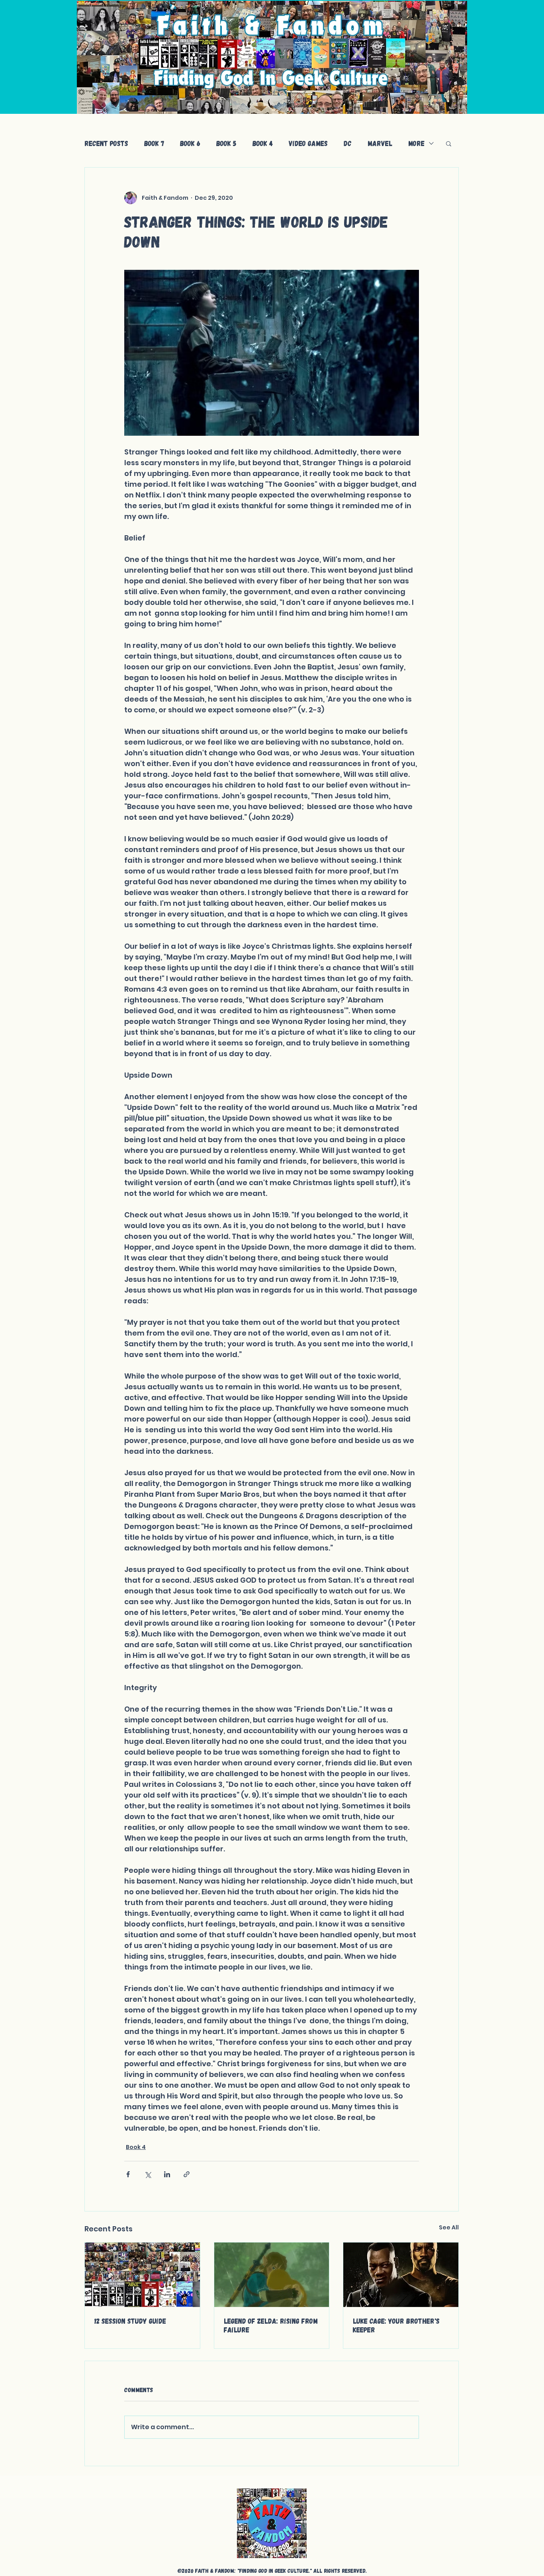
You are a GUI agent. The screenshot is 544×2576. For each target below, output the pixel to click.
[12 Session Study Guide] (142, 2275)
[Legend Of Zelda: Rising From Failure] (272, 2275)
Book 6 (190, 143)
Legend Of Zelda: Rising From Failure (271, 2325)
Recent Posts (106, 143)
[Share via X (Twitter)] (148, 2174)
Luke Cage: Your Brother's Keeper (396, 2325)
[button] (449, 143)
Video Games (308, 143)
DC (348, 143)
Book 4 (263, 143)
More (416, 143)
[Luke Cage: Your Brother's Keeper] (401, 2275)
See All (449, 2227)
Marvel (380, 143)
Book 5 (226, 143)
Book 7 (154, 143)
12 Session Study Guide (130, 2321)
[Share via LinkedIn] (167, 2174)
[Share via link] (187, 2174)
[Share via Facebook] (128, 2174)
